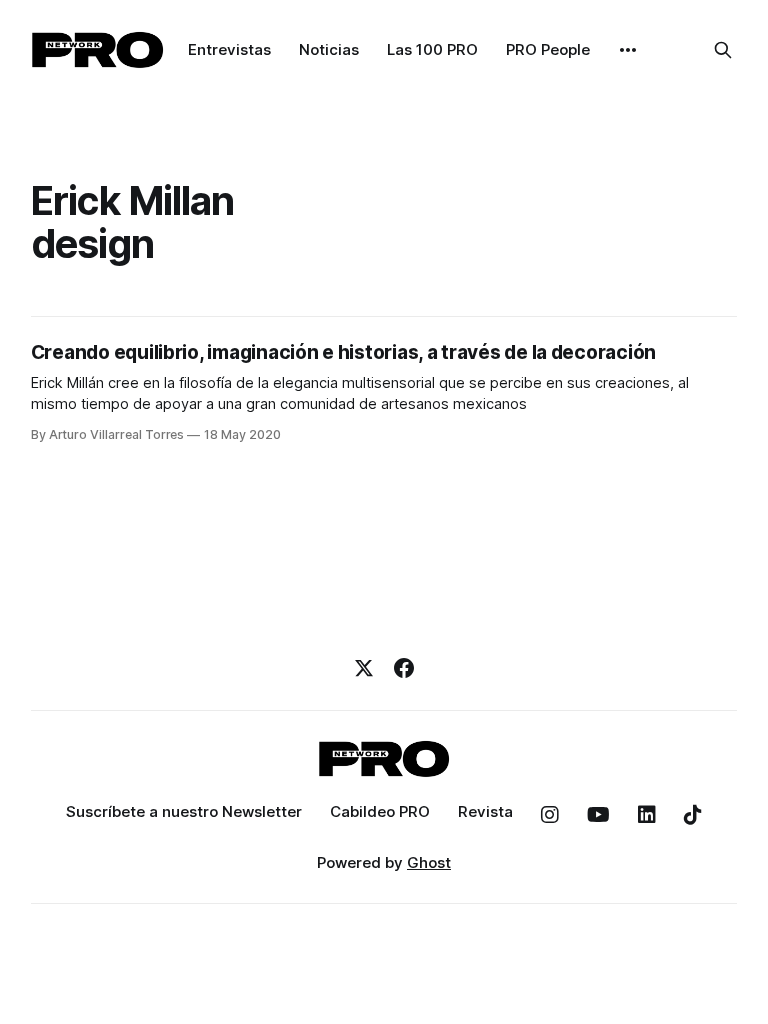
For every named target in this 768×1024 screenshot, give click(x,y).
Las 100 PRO (432, 49)
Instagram (550, 815)
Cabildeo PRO (380, 811)
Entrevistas (229, 49)
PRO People (548, 49)
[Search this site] (723, 50)
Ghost (429, 862)
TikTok (693, 815)
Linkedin (647, 815)
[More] (628, 50)
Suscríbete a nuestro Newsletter (184, 811)
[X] (364, 668)
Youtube (598, 815)
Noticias (329, 49)
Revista (485, 811)
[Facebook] (404, 668)
